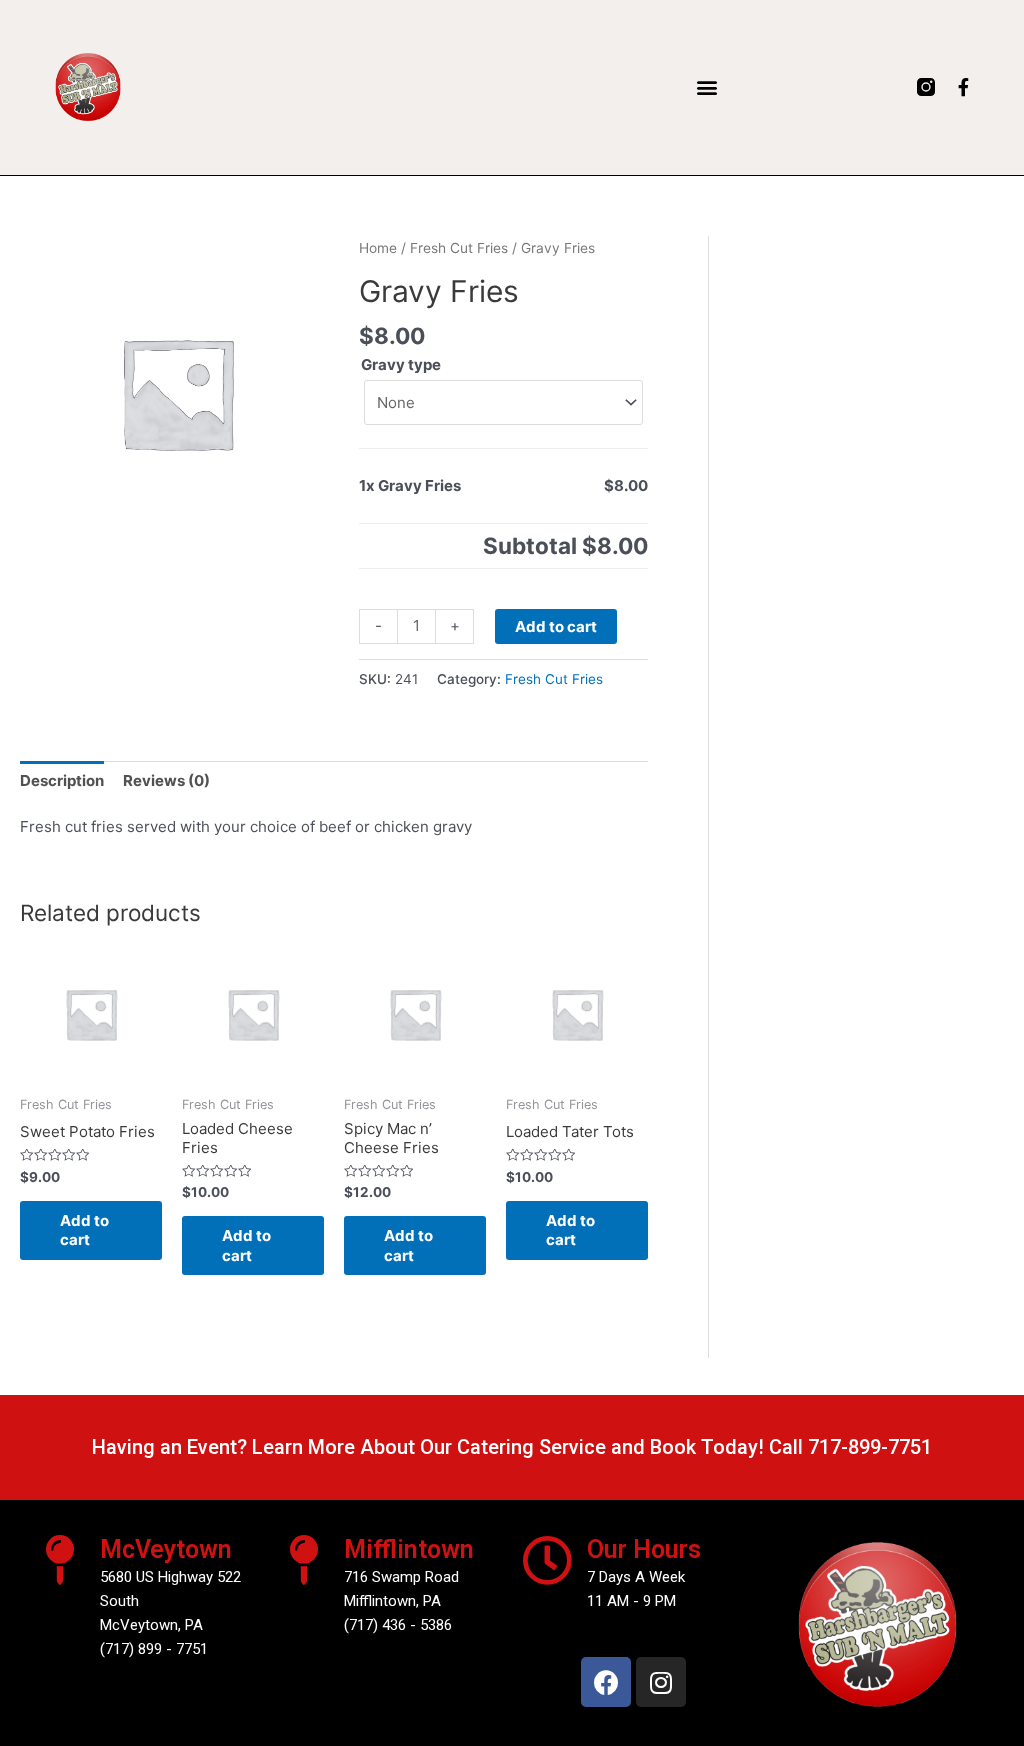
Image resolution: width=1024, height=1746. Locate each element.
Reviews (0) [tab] (166, 780)
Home (378, 248)
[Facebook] (606, 1682)
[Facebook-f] (964, 87)
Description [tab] (62, 780)
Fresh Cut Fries (459, 248)
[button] (706, 87)
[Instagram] (661, 1682)
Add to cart (556, 626)
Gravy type (401, 364)
